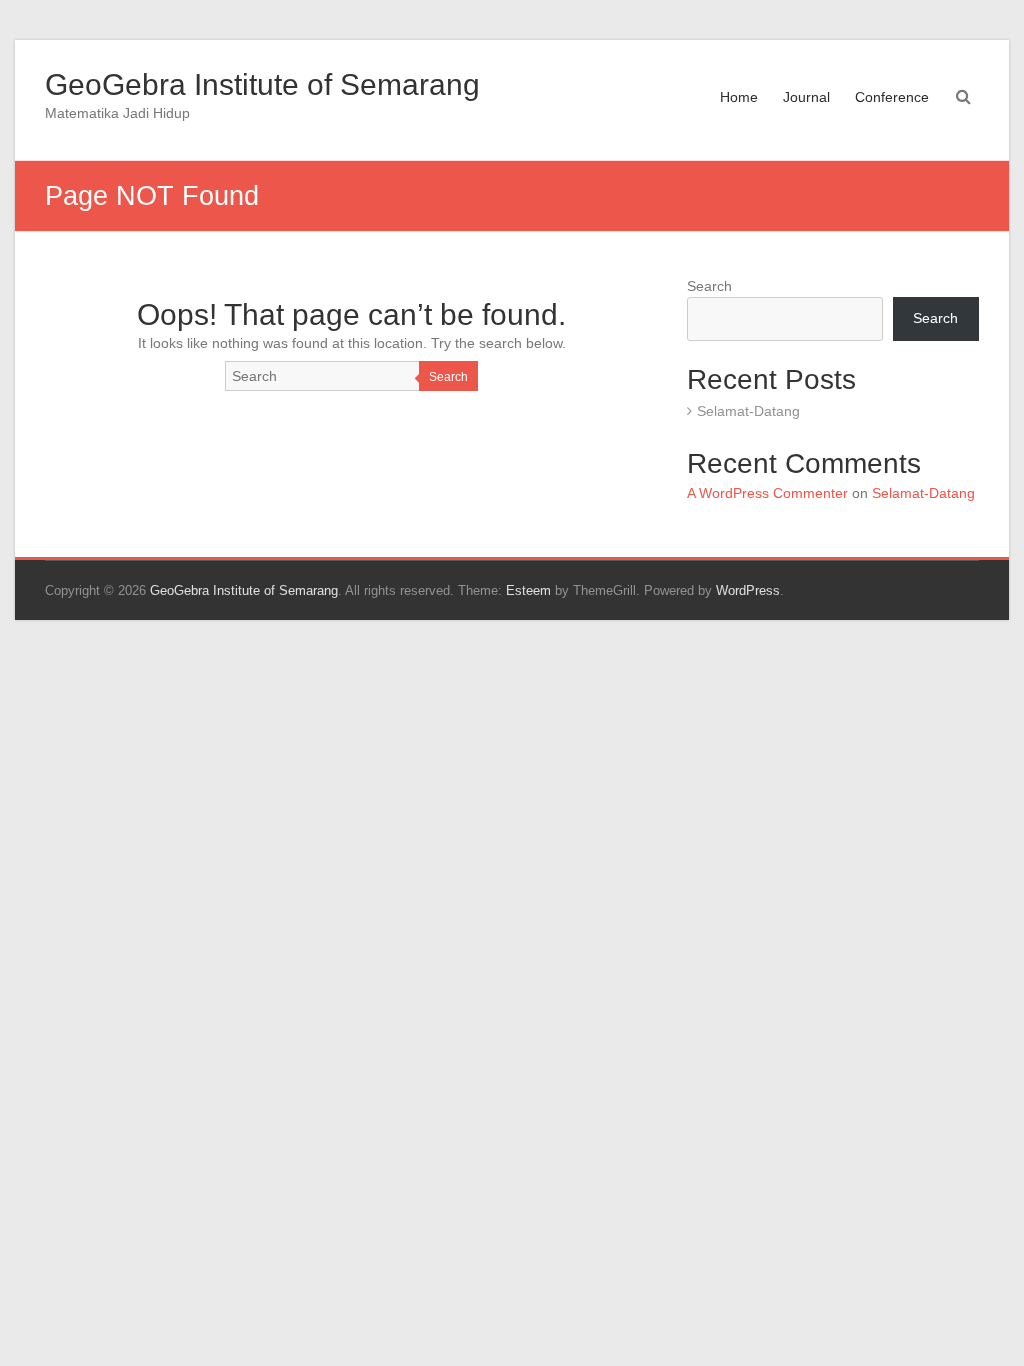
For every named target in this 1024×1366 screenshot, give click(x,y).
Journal (806, 97)
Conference (892, 97)
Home (739, 97)
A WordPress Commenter (767, 493)
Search (448, 377)
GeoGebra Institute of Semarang (262, 84)
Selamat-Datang (748, 411)
